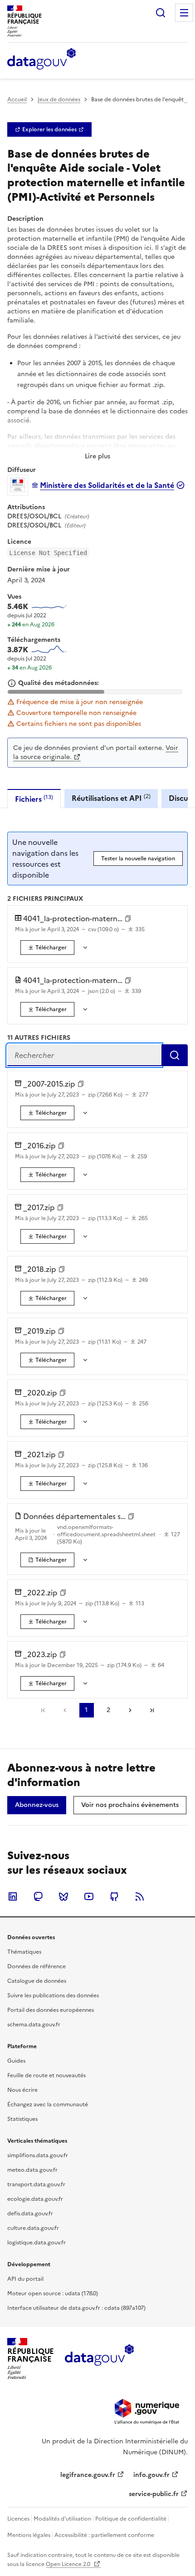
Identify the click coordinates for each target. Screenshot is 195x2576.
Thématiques (24, 1952)
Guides (16, 2061)
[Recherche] (161, 13)
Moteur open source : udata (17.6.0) (53, 2293)
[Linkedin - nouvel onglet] (13, 1896)
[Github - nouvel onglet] (114, 1896)
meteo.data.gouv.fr (32, 2170)
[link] (49, 129)
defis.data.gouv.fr (30, 2214)
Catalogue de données (37, 1981)
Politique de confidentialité (131, 2519)
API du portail (25, 2279)
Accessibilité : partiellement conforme (104, 2535)
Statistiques (22, 2119)
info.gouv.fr (151, 2475)
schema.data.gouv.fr (34, 2025)
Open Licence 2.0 (69, 2564)
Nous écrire (22, 2090)
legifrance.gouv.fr (88, 2475)
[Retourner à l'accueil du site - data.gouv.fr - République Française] (99, 2358)
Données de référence (37, 1966)
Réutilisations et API (111, 798)
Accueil (17, 99)
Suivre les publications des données (53, 1995)
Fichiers (34, 799)
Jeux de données (59, 99)
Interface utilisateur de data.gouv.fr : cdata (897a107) (76, 2308)
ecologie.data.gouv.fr (35, 2199)
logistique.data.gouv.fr (37, 2243)
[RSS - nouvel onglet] (140, 1896)
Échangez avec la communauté (48, 2104)
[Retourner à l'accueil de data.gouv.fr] (41, 60)
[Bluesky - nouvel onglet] (63, 1896)
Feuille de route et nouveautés (46, 2075)
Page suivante (130, 1710)
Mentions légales (29, 2535)
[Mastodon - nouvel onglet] (38, 1896)
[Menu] (184, 13)
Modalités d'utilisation (62, 2519)
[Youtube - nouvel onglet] (89, 1896)
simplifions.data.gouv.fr (38, 2155)
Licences (18, 2519)
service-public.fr (154, 2494)
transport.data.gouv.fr (36, 2184)
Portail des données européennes (51, 2010)
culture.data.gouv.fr (33, 2228)
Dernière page (152, 1710)
